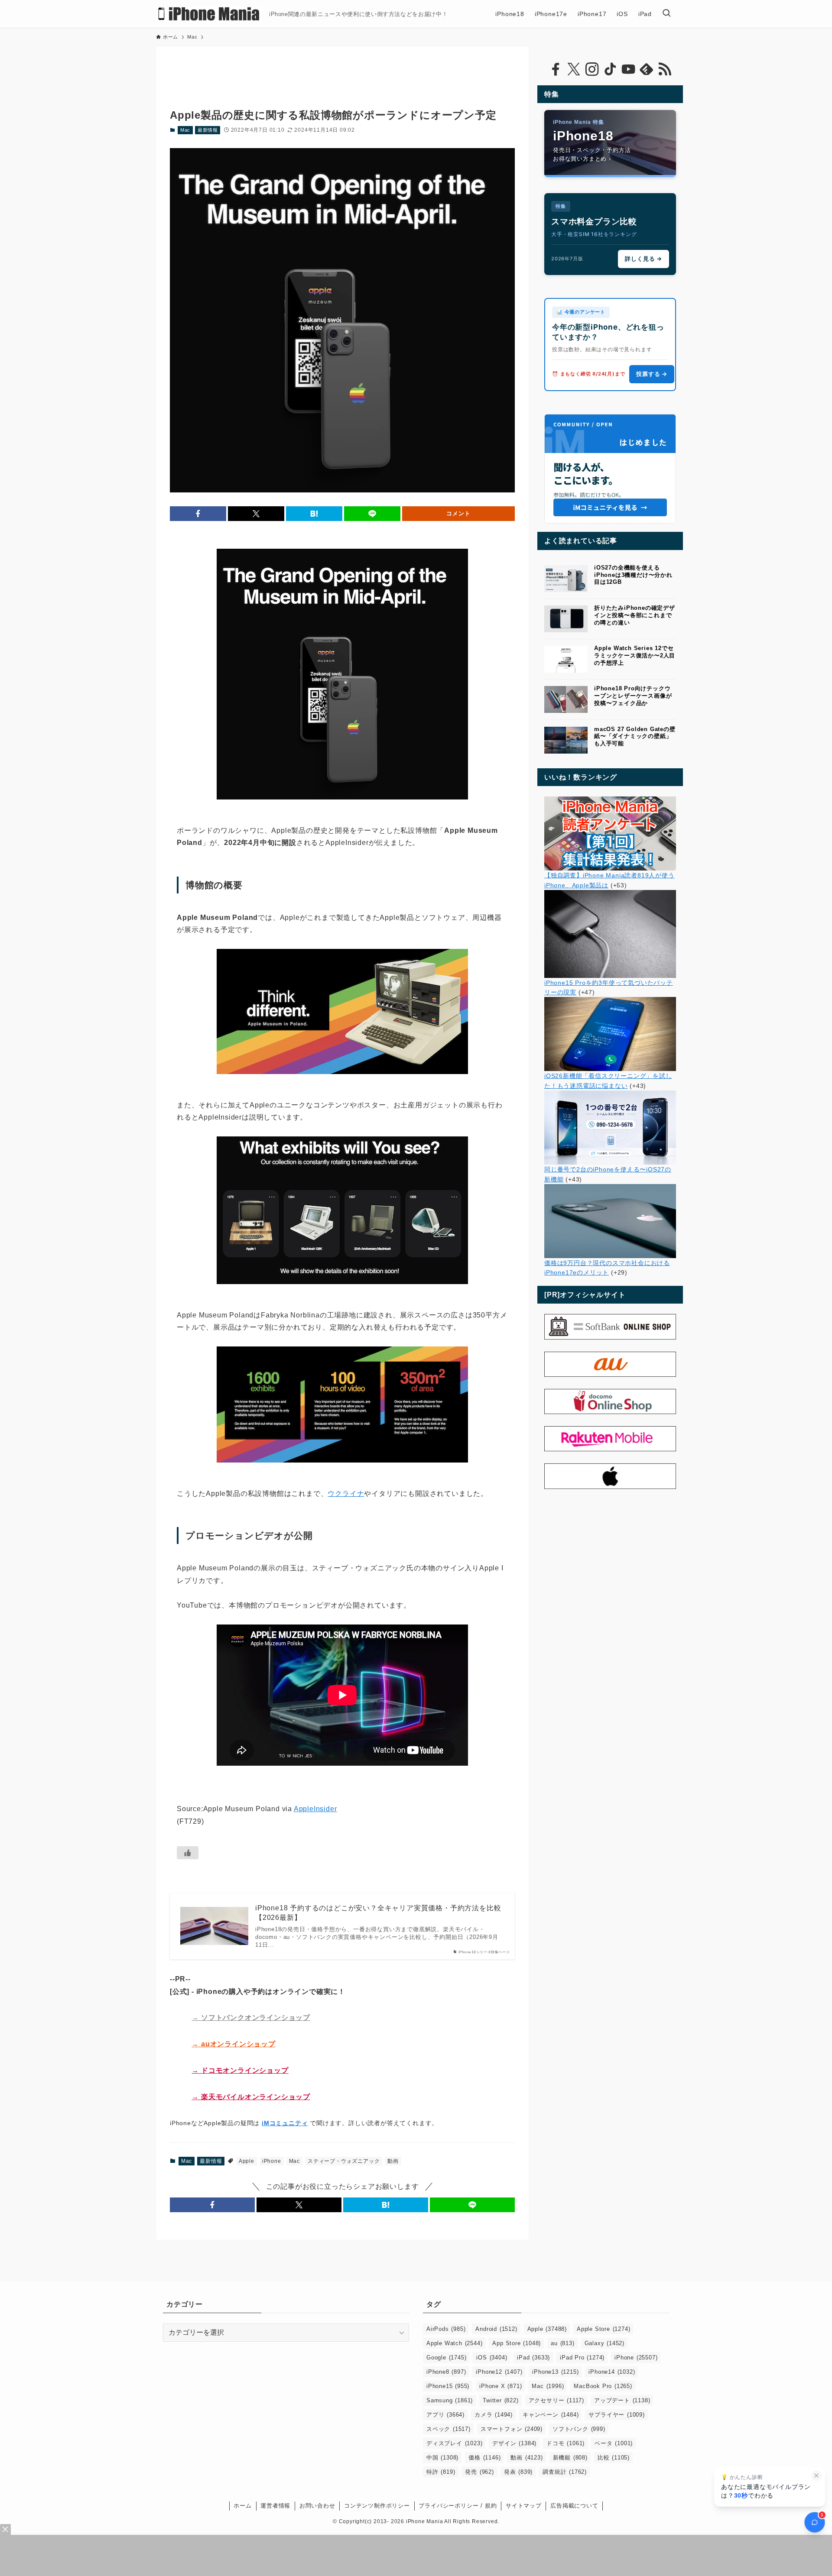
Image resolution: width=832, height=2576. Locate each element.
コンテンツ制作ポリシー (377, 2506)
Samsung (450, 2400)
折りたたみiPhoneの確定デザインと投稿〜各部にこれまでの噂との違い (635, 615)
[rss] (665, 69)
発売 (479, 2472)
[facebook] (556, 69)
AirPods (446, 2329)
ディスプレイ (454, 2443)
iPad (533, 2358)
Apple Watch (454, 2343)
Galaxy (604, 2343)
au (562, 2343)
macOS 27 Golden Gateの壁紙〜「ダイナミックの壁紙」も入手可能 (635, 736)
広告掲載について (574, 2506)
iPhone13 (555, 2372)
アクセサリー (556, 2400)
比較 (614, 2458)
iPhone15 (448, 2386)
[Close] (5, 2529)
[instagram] (592, 69)
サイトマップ (524, 2506)
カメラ (494, 2415)
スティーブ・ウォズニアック (344, 2161)
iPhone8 (446, 2372)
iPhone (272, 2161)
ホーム (242, 2506)
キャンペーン (551, 2415)
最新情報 (208, 130)
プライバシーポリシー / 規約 (458, 2506)
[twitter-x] (574, 69)
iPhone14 (612, 2372)
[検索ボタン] (666, 14)
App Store (517, 2343)
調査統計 (565, 2472)
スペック (448, 2429)
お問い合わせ (317, 2506)
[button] (198, 514)
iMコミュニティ (285, 2123)
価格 (484, 2458)
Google (446, 2358)
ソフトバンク (579, 2429)
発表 (518, 2472)
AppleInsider (315, 1809)
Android (496, 2329)
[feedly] (647, 69)
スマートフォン (512, 2429)
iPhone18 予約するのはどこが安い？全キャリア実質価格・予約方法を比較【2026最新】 (378, 1913)
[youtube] (628, 69)
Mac (185, 130)
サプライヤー (616, 2415)
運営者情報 (275, 2506)
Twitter (500, 2400)
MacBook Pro (603, 2386)
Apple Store (603, 2329)
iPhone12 (499, 2372)
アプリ (445, 2415)
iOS (492, 2358)
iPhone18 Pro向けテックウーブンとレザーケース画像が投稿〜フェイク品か (633, 696)
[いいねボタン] (188, 1853)
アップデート (622, 2400)
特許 (441, 2472)
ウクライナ (346, 1493)
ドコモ (565, 2443)
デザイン (514, 2443)
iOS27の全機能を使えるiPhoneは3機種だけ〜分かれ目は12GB (633, 575)
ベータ (614, 2443)
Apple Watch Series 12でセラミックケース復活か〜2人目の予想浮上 (635, 655)
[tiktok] (610, 69)
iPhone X (500, 2386)
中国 (442, 2458)
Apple (247, 2161)
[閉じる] (816, 2476)
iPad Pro (582, 2358)
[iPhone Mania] (209, 14)
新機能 (570, 2458)
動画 (393, 2161)
